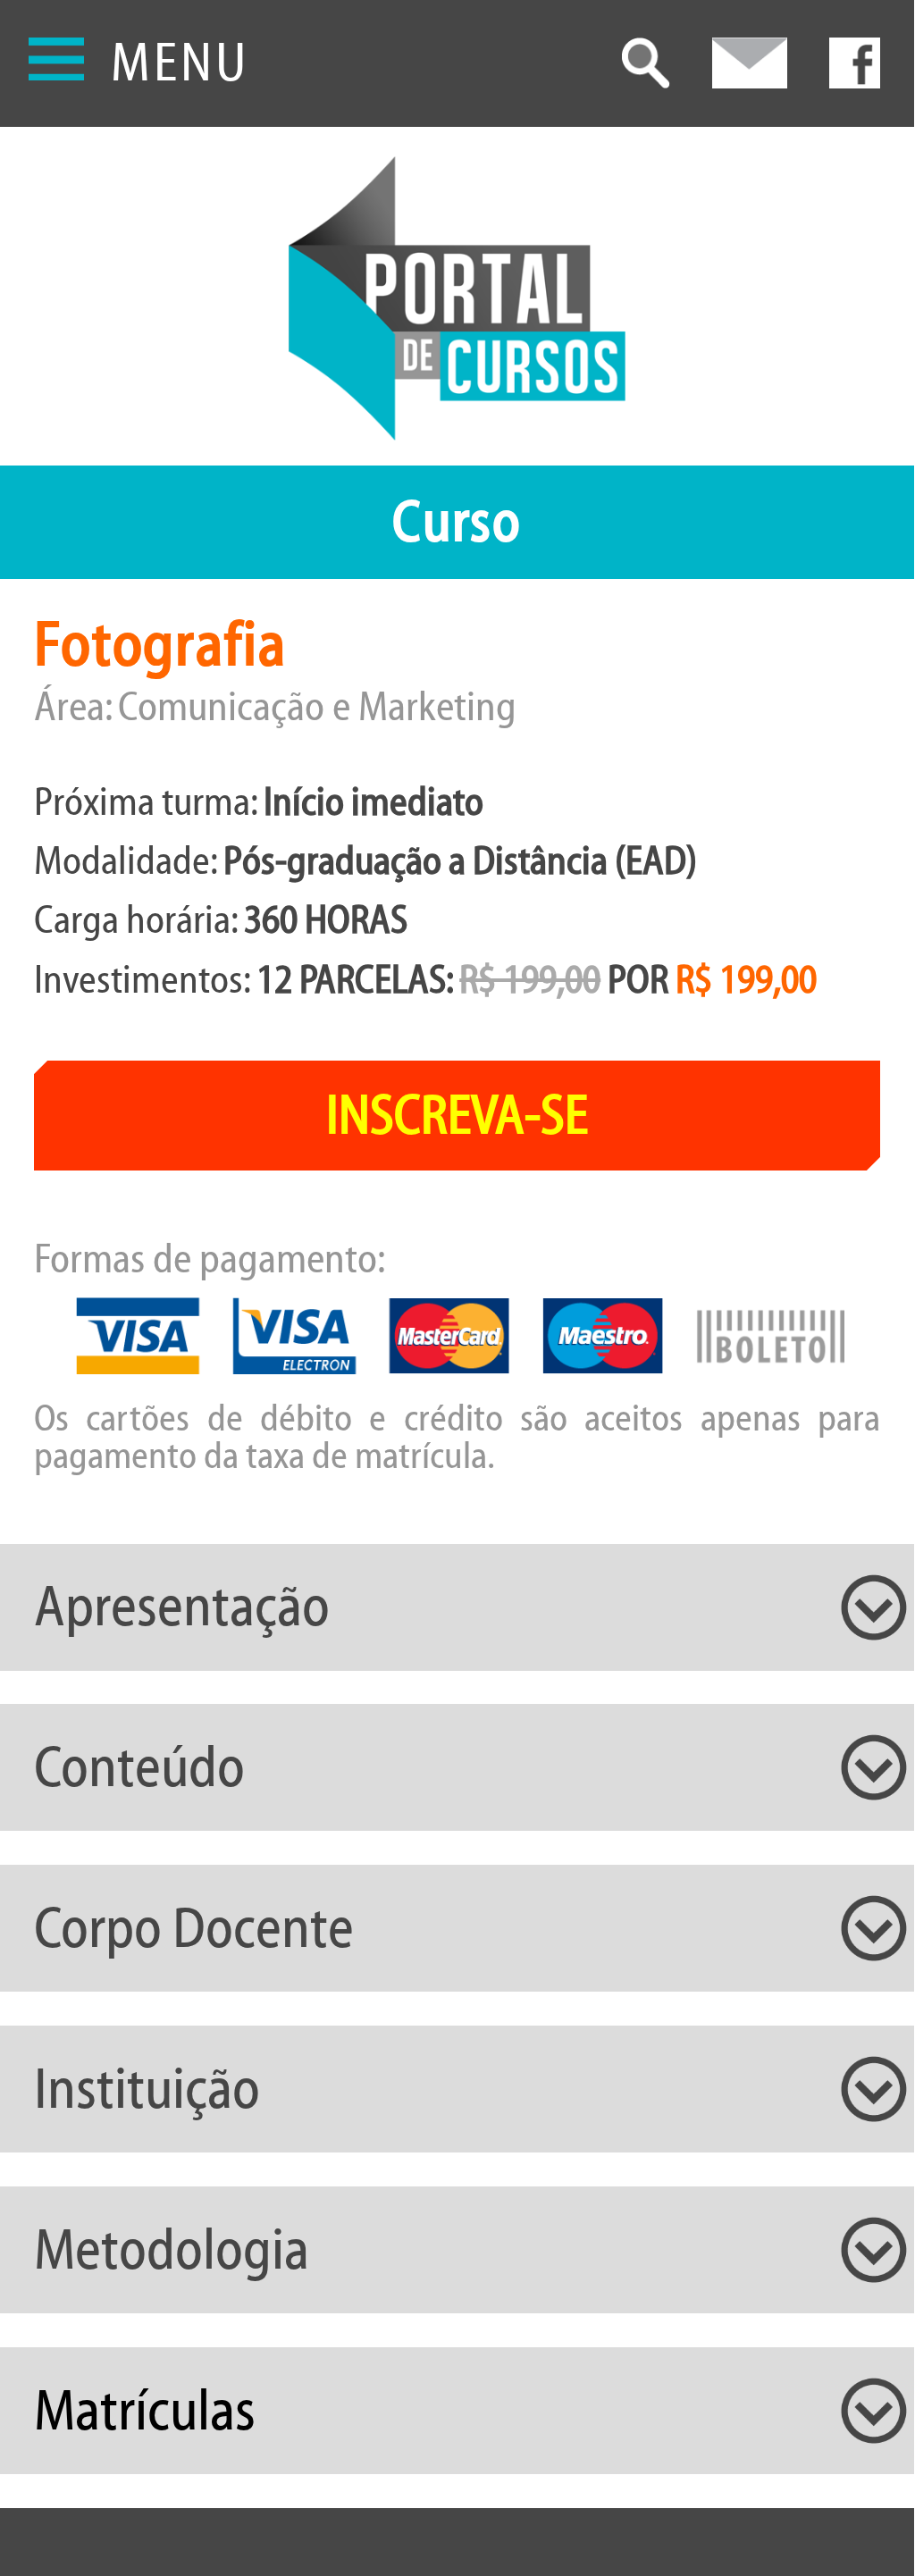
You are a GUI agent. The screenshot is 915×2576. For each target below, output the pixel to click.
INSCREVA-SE (457, 1116)
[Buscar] (646, 65)
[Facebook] (855, 65)
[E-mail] (750, 65)
